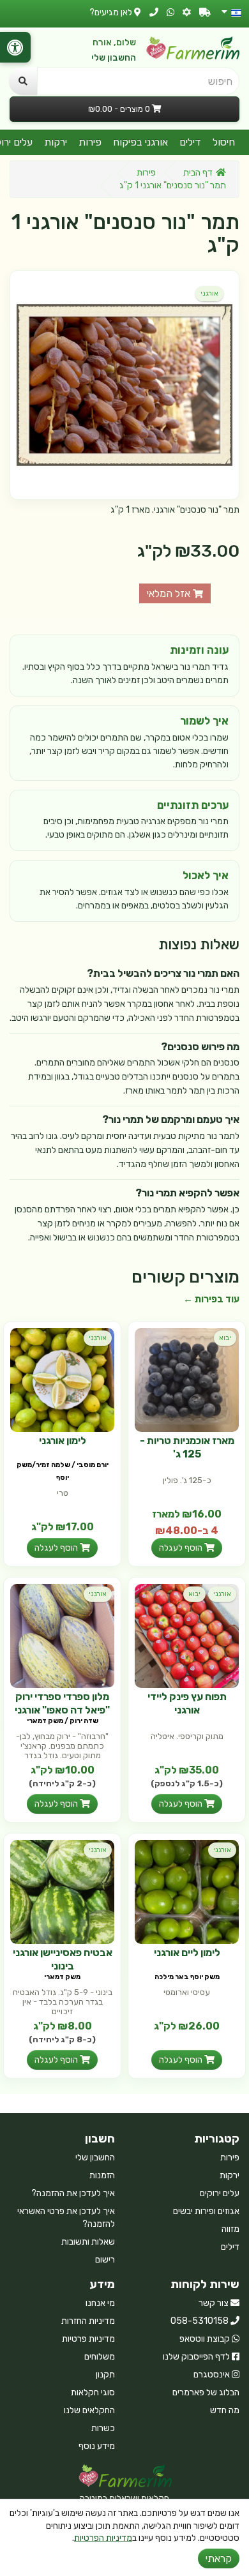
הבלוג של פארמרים (206, 2392)
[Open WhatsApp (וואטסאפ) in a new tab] (170, 12)
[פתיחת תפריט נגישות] (15, 47)
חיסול (224, 142)
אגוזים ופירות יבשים (206, 2211)
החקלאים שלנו (89, 2410)
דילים (190, 142)
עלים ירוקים (220, 2193)
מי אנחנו (100, 2303)
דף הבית (198, 173)
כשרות (103, 2428)
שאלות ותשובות (88, 2242)
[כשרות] (187, 12)
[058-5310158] (154, 12)
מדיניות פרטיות (88, 2339)
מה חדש (225, 2410)
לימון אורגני (63, 1441)
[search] (23, 81)
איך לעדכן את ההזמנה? (73, 2193)
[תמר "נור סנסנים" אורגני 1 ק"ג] (124, 385)
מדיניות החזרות (88, 2321)
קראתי (219, 2558)
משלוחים (100, 2357)
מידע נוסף (97, 2446)
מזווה (230, 2229)
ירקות (56, 142)
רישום (105, 2260)
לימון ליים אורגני (187, 1953)
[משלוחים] (205, 12)
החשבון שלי (114, 58)
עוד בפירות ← (211, 1299)
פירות (90, 142)
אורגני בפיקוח (140, 142)
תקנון (105, 2375)
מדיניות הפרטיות (103, 2538)
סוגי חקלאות (93, 2392)
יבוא (225, 1338)
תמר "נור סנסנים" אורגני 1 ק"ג (173, 185)
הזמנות (102, 2175)
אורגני (209, 293)
